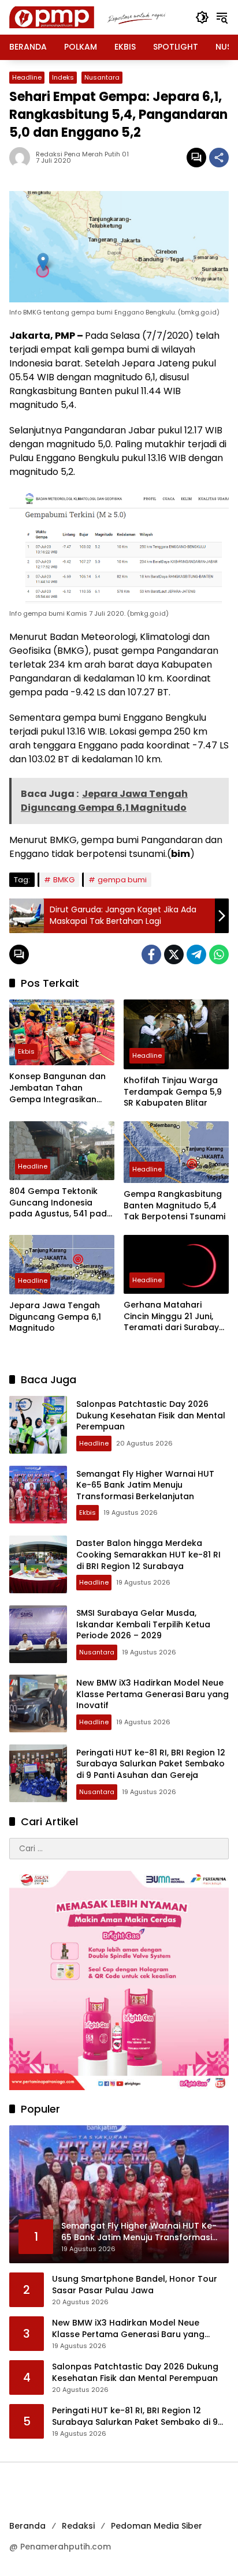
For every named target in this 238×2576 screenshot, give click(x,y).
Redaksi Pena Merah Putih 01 (82, 154)
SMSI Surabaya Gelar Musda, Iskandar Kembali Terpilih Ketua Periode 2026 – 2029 (143, 1624)
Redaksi (78, 2526)
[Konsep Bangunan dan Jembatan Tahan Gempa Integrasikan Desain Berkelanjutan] (62, 1032)
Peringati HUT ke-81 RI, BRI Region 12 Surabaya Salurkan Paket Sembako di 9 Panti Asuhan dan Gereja (151, 1764)
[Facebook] (151, 954)
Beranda (27, 2526)
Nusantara (102, 77)
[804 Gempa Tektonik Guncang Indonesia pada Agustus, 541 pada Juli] (62, 1151)
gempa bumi (122, 880)
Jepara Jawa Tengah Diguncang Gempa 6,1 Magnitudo (55, 1317)
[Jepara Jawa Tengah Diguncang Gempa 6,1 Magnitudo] (62, 1265)
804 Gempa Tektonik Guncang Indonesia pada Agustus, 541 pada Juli (61, 1203)
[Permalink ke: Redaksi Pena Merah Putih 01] (23, 158)
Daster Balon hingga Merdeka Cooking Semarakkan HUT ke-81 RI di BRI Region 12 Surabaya (148, 1554)
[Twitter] (174, 954)
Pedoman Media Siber (157, 2526)
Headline (27, 77)
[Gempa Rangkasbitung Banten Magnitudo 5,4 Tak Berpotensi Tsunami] (176, 1152)
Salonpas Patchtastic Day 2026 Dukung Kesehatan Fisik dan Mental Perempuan (151, 1415)
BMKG (64, 880)
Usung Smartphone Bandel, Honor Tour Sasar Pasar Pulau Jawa (135, 2285)
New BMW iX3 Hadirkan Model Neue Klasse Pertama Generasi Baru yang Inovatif (153, 1694)
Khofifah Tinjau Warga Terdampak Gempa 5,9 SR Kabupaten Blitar (173, 1092)
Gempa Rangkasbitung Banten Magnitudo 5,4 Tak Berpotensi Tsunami (174, 1205)
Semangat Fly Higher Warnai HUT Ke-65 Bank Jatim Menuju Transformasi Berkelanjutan (145, 1485)
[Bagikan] (219, 158)
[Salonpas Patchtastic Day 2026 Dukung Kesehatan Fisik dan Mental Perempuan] (38, 1425)
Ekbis (26, 1051)
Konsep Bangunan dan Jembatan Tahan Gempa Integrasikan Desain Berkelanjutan (57, 1088)
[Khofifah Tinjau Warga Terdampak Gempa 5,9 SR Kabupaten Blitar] (176, 1034)
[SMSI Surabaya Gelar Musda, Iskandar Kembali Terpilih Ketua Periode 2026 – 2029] (38, 1634)
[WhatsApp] (219, 954)
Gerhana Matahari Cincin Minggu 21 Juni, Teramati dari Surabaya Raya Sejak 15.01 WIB (174, 1317)
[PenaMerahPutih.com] (96, 17)
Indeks (63, 77)
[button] (202, 17)
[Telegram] (196, 954)
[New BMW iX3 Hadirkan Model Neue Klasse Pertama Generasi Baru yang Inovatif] (38, 1703)
